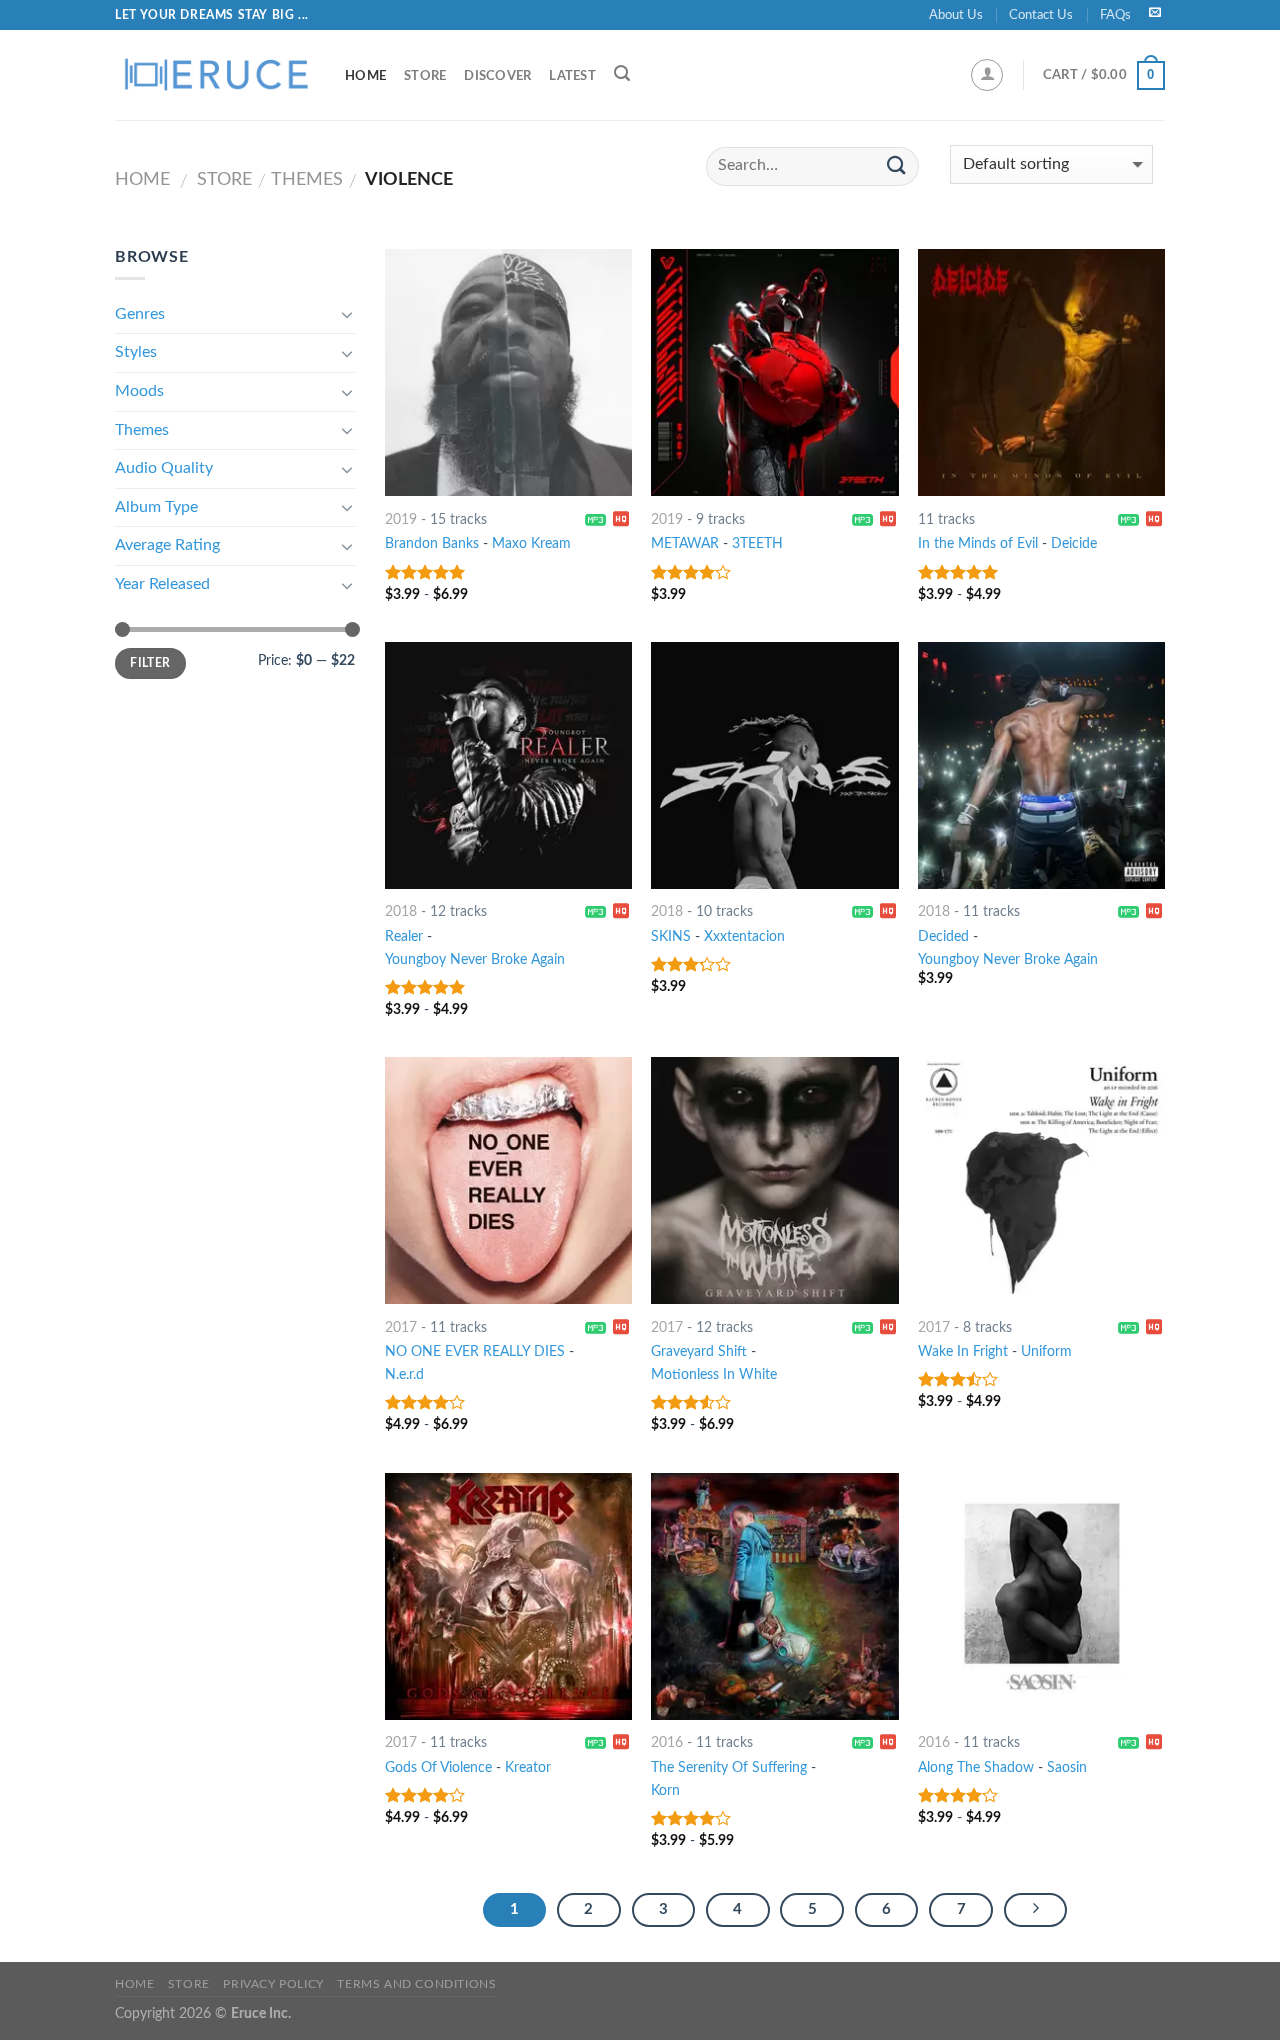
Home (365, 76)
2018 (401, 911)
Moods (139, 391)
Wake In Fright (963, 1351)
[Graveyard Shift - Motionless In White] (774, 1180)
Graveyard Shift (699, 1351)
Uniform (1046, 1351)
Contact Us (1041, 15)
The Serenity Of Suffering (729, 1767)
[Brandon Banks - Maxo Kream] (508, 372)
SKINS (671, 936)
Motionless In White (714, 1374)
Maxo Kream (531, 543)
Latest (572, 76)
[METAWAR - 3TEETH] (774, 372)
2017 (401, 1327)
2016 (667, 1742)
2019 (401, 519)
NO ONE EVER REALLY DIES (475, 1351)
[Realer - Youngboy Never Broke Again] (508, 765)
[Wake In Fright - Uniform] (1041, 1180)
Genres (140, 314)
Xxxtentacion (744, 936)
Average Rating (167, 545)
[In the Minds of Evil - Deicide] (1041, 372)
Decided (943, 936)
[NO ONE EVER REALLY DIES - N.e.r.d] (508, 1180)
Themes (307, 179)
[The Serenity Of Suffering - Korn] (774, 1596)
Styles (136, 352)
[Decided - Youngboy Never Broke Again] (1041, 765)
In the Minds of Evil (978, 543)
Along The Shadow (976, 1767)
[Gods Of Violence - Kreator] (508, 1596)
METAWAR (685, 543)
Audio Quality (164, 468)
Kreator (528, 1767)
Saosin (1067, 1767)
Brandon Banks (432, 543)
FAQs (1115, 15)
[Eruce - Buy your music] (215, 75)
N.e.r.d (404, 1374)
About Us (956, 15)
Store (425, 76)
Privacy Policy (273, 1984)
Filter (150, 663)
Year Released (162, 584)
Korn (665, 1790)
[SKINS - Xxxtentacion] (774, 765)
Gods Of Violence (438, 1767)
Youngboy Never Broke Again (475, 959)
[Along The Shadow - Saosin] (1041, 1596)
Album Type (156, 507)
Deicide (1074, 543)
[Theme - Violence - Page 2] (1036, 1910)
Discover (497, 76)
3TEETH (757, 543)
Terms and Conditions (416, 1984)
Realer (404, 936)
